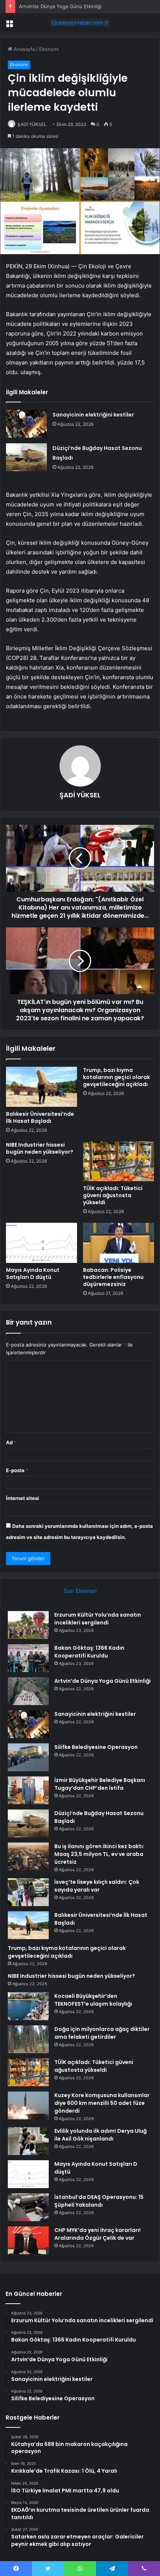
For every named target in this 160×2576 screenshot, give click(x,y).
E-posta (17, 1470)
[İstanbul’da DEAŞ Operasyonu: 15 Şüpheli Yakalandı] (28, 2207)
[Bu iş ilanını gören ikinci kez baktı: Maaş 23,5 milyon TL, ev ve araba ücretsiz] (28, 1856)
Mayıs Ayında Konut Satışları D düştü (33, 1274)
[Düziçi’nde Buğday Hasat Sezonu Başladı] (26, 457)
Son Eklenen (80, 1591)
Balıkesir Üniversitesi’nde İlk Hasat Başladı (40, 1117)
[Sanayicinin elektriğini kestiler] (26, 424)
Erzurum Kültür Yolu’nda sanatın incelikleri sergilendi (98, 1619)
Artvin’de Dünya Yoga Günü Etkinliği (60, 6)
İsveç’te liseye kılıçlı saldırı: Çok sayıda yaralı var (97, 1886)
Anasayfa (24, 49)
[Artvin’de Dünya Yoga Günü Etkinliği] (28, 1691)
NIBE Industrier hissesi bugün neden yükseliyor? (40, 1148)
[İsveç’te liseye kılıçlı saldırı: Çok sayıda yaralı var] (28, 1892)
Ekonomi (49, 49)
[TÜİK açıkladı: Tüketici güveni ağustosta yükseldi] (119, 1161)
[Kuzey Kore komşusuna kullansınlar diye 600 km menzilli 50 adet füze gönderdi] (28, 2105)
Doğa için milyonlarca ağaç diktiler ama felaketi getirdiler (102, 2033)
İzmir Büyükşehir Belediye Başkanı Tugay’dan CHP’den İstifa (100, 1784)
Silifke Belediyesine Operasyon (96, 1747)
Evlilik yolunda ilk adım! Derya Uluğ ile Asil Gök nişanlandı (100, 2135)
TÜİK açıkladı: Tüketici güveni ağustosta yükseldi (113, 1195)
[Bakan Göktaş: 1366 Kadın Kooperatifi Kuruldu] (28, 1658)
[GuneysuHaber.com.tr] (80, 23)
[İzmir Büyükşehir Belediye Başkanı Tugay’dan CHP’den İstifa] (28, 1790)
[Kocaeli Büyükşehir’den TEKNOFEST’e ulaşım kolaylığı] (28, 2006)
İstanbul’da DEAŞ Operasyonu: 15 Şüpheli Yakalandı (99, 2201)
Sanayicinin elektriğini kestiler (93, 415)
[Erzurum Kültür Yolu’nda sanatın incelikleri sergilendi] (28, 1625)
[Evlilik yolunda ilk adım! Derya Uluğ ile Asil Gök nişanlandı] (28, 2141)
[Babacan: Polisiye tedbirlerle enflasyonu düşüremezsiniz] (119, 1243)
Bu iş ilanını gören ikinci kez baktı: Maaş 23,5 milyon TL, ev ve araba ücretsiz (99, 1854)
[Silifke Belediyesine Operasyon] (28, 1757)
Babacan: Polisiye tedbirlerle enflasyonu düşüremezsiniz (113, 1277)
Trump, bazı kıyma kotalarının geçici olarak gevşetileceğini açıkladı (116, 1077)
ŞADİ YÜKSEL (32, 124)
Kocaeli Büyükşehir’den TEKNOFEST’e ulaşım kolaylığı (93, 2000)
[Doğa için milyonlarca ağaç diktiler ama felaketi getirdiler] (28, 2039)
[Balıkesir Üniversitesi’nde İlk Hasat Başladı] (41, 1087)
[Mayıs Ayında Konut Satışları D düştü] (41, 1243)
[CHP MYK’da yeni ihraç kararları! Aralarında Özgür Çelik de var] (28, 2240)
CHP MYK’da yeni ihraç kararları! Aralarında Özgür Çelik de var (97, 2234)
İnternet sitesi (23, 1498)
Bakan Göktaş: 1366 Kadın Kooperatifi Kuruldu (89, 1652)
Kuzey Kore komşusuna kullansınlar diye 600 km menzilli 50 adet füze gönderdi (102, 2103)
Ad (11, 1442)
